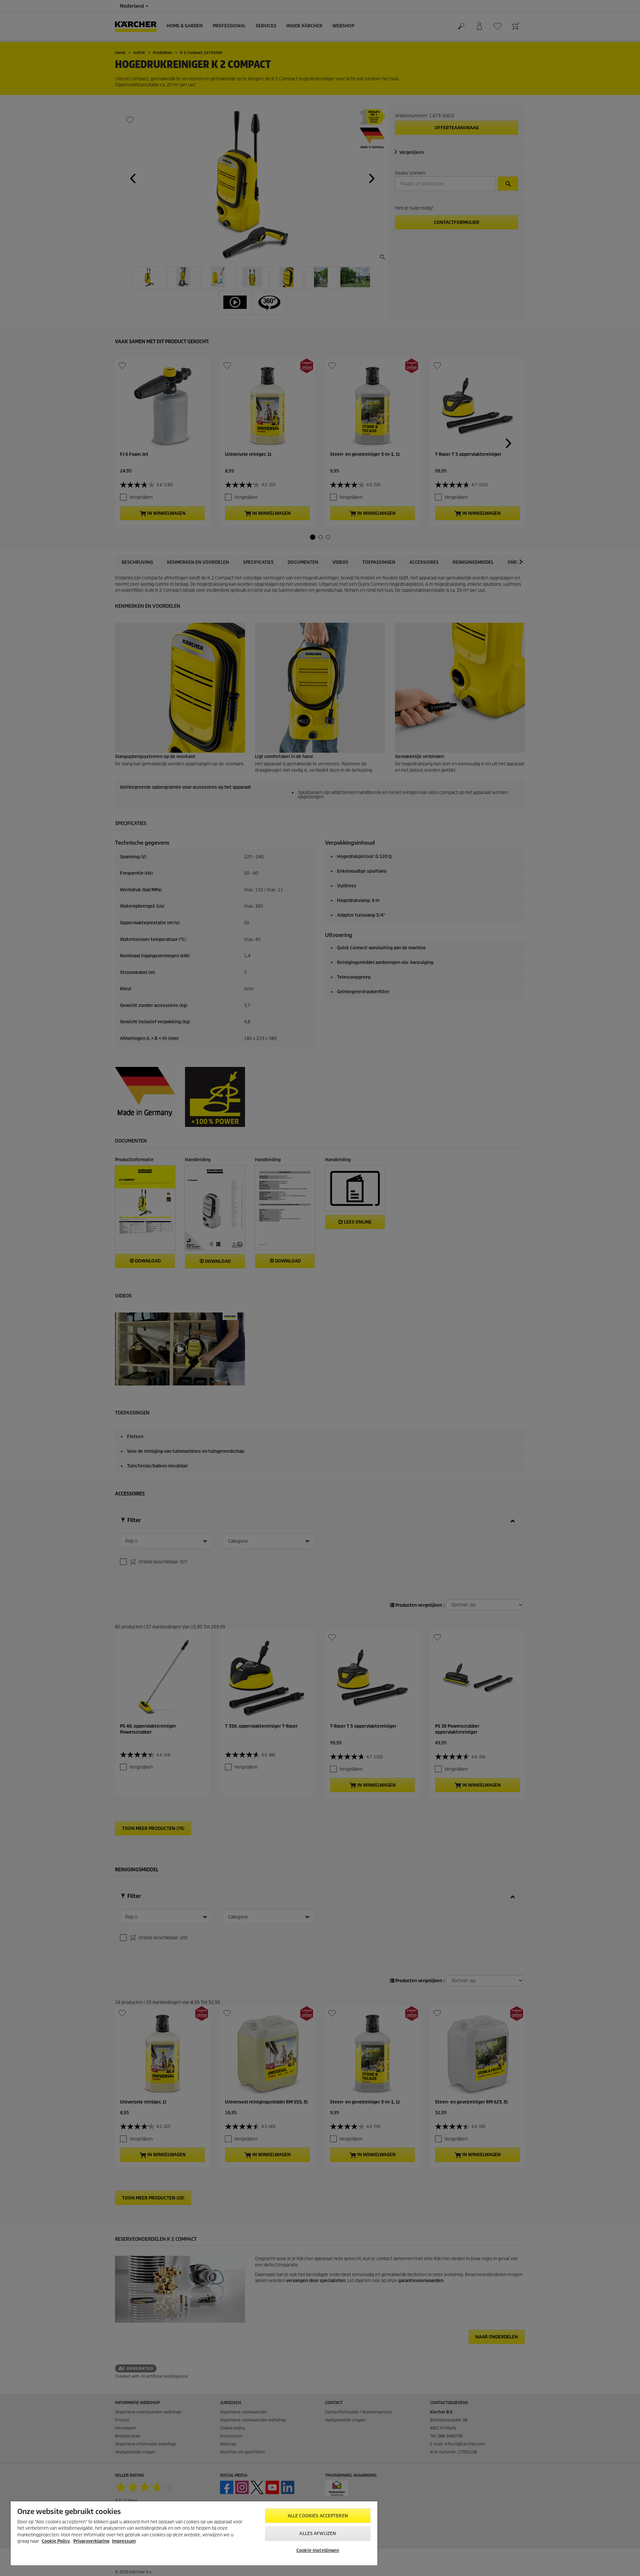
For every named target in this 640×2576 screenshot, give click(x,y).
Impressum (124, 2541)
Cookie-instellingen (318, 2551)
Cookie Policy (56, 2541)
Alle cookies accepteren (318, 2516)
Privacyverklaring (91, 2541)
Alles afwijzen (318, 2534)
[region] (194, 2533)
